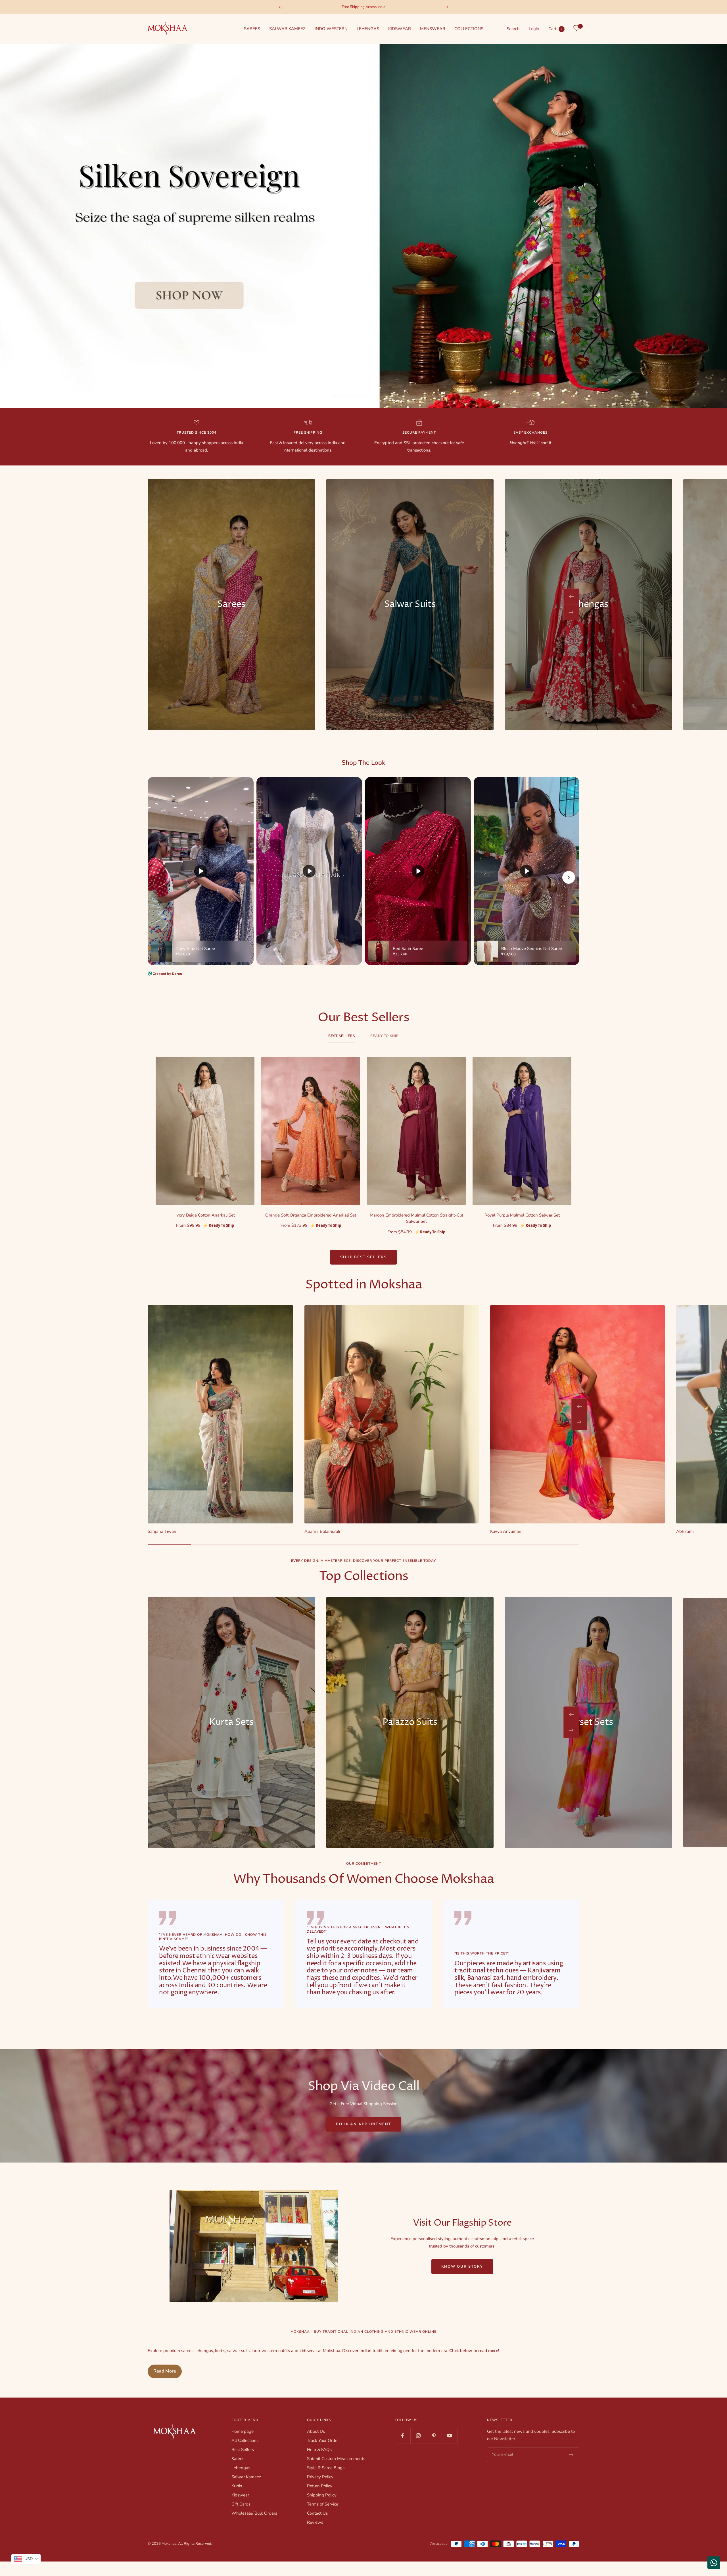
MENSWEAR (433, 29)
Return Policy (320, 2486)
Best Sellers (342, 1036)
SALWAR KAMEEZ (287, 29)
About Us (316, 2431)
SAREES (252, 29)
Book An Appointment (364, 2124)
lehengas (204, 2351)
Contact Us (317, 2513)
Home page (243, 2431)
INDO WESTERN (331, 29)
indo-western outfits (271, 2351)
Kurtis (237, 2486)
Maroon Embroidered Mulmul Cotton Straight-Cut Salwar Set (416, 1218)
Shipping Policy (322, 2495)
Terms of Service (323, 2504)
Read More (165, 2371)
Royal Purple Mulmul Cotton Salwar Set (522, 1215)
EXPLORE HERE (364, 378)
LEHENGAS (368, 29)
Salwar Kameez (246, 2477)
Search (513, 29)
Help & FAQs (319, 2450)
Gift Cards (241, 2504)
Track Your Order (323, 2440)
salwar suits (238, 2351)
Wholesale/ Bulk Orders (254, 2513)
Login (534, 29)
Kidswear (240, 2495)
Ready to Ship (385, 1036)
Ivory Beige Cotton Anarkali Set (205, 1215)
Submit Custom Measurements (336, 2459)
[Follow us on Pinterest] (434, 2436)
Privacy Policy (320, 2477)
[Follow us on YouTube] (449, 2436)
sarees (187, 2351)
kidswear (308, 2351)
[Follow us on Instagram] (418, 2436)
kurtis (220, 2351)
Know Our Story (462, 2267)
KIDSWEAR (400, 29)
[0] (576, 28)
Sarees (238, 2459)
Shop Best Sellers (363, 1257)
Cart (555, 29)
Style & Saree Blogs (326, 2468)
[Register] (571, 2455)
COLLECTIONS (469, 29)
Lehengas (241, 2468)
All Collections (245, 2440)
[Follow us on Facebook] (403, 2436)
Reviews (315, 2522)
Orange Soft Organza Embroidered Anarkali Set (311, 1215)
